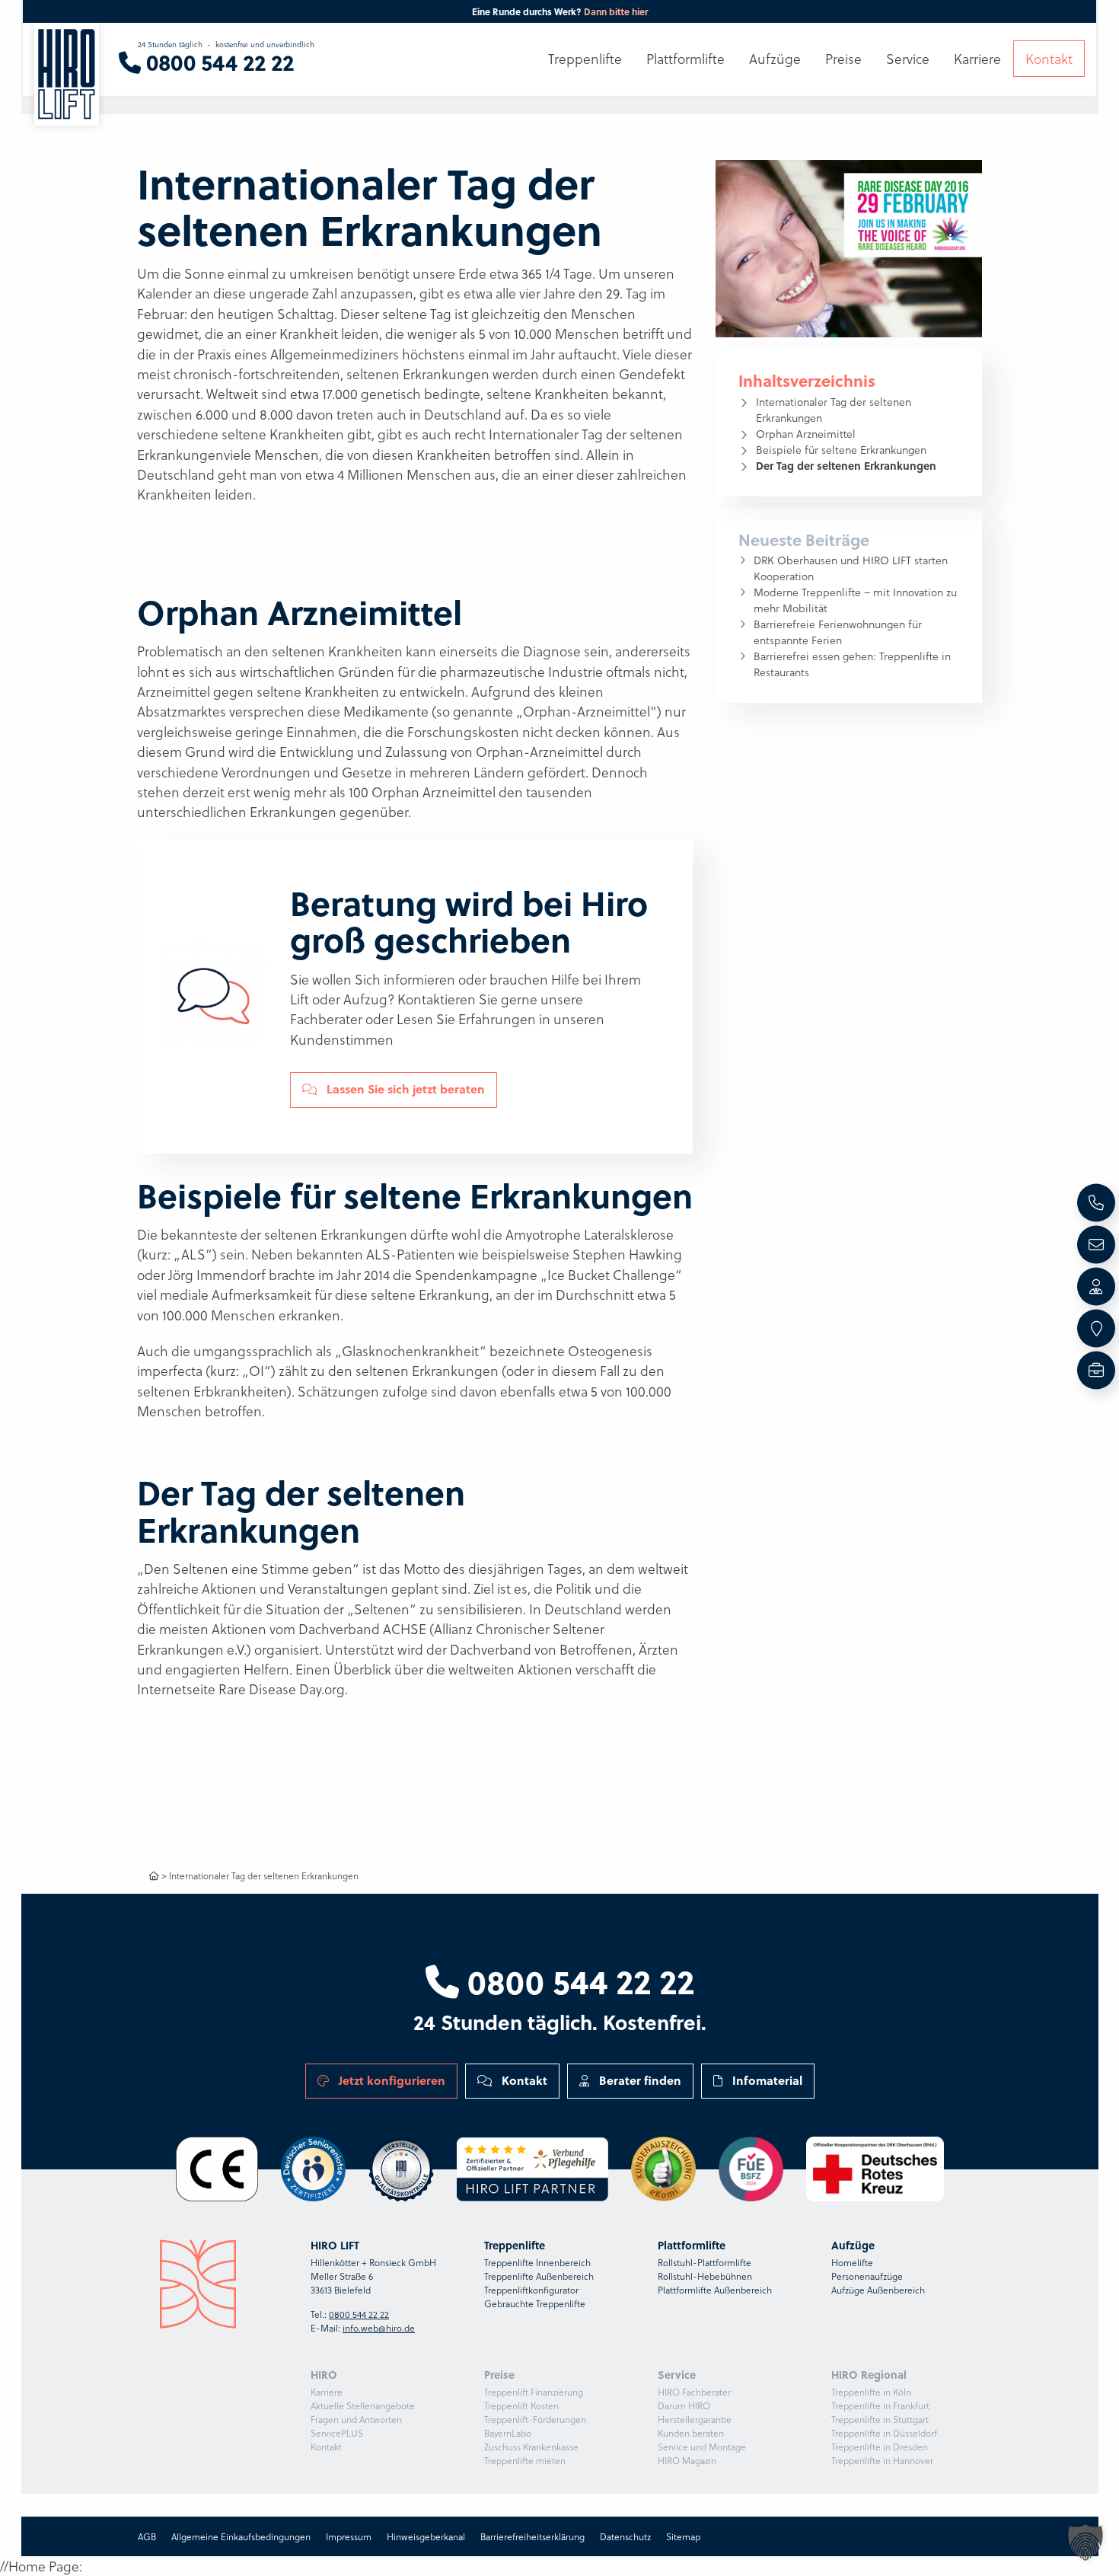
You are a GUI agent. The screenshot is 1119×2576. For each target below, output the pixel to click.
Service (908, 59)
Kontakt (523, 2080)
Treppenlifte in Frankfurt (880, 2405)
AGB (146, 2536)
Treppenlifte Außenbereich (539, 2276)
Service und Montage (702, 2447)
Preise (843, 59)
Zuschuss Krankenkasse (531, 2447)
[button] (1086, 2542)
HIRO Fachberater (694, 2392)
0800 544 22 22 (577, 1981)
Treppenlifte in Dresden (880, 2447)
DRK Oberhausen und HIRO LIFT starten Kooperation (851, 568)
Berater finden (639, 2080)
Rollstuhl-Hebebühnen (705, 2276)
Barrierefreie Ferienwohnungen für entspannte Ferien (838, 632)
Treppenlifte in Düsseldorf (884, 2433)
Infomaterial (766, 2080)
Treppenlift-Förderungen (535, 2419)
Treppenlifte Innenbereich (537, 2262)
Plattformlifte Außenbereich (715, 2290)
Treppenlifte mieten (525, 2460)
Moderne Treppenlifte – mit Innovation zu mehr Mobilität (855, 600)
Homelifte (852, 2262)
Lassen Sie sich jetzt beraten (404, 1089)
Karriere (327, 2392)
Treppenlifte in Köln (871, 2392)
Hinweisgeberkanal (425, 2536)
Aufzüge (775, 59)
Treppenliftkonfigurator (531, 2290)
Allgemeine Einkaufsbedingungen (240, 2536)
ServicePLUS (337, 2433)
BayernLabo (508, 2433)
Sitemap (682, 2536)
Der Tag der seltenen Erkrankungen (846, 465)
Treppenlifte (585, 59)
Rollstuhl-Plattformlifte (705, 2262)
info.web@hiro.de (379, 2328)
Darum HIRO (684, 2405)
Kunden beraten (691, 2433)
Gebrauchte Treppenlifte (535, 2303)
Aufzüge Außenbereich (878, 2290)
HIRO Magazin (687, 2460)
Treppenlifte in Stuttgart (880, 2419)
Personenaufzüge (867, 2276)
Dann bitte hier (616, 11)
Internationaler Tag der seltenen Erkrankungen (834, 410)
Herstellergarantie (695, 2419)
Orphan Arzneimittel (806, 434)
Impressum (348, 2536)
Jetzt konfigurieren (391, 2080)
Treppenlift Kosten (521, 2405)
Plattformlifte (685, 59)
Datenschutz (625, 2536)
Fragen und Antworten (356, 2419)
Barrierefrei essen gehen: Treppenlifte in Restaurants (852, 664)
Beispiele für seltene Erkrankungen (841, 450)
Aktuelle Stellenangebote (363, 2405)
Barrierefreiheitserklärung (532, 2536)
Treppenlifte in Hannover (882, 2460)
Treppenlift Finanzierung (534, 2392)
